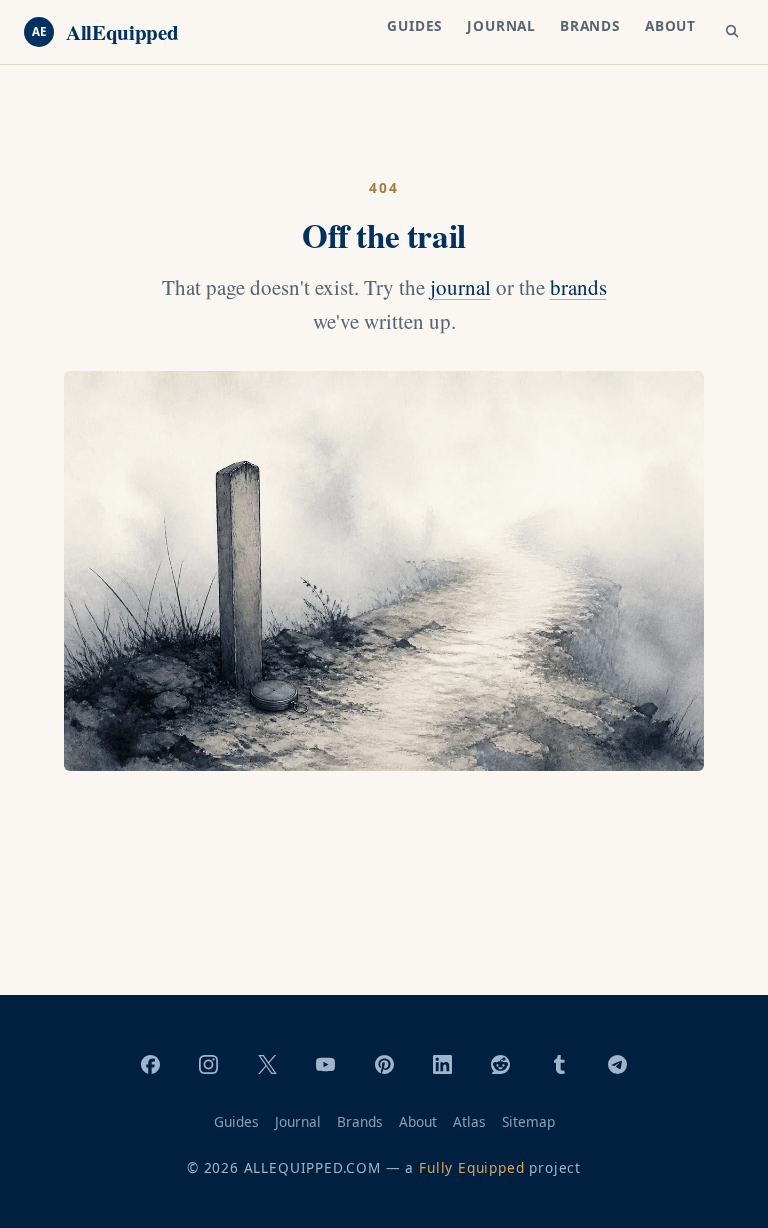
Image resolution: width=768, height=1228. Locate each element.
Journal (501, 25)
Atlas (469, 1121)
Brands (590, 25)
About (670, 25)
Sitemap (528, 1121)
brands (578, 287)
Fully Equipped (471, 1167)
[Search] (732, 32)
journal (460, 287)
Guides (415, 25)
